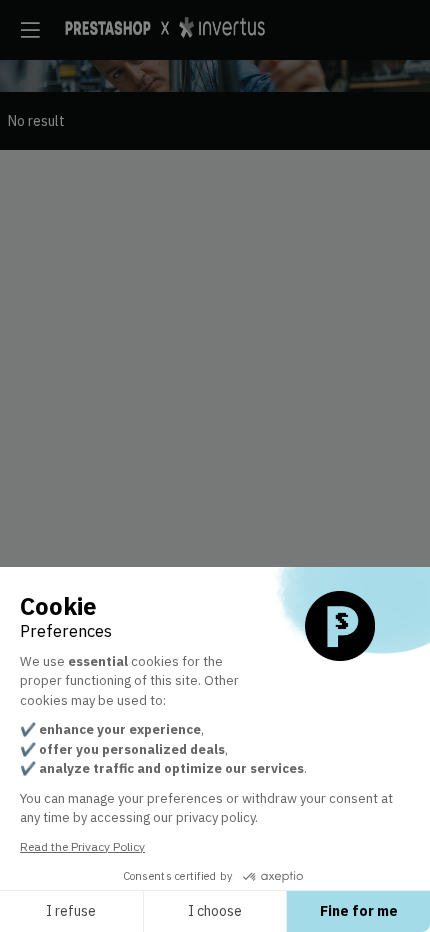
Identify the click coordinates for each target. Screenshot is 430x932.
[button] (30, 30)
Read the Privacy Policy (82, 846)
